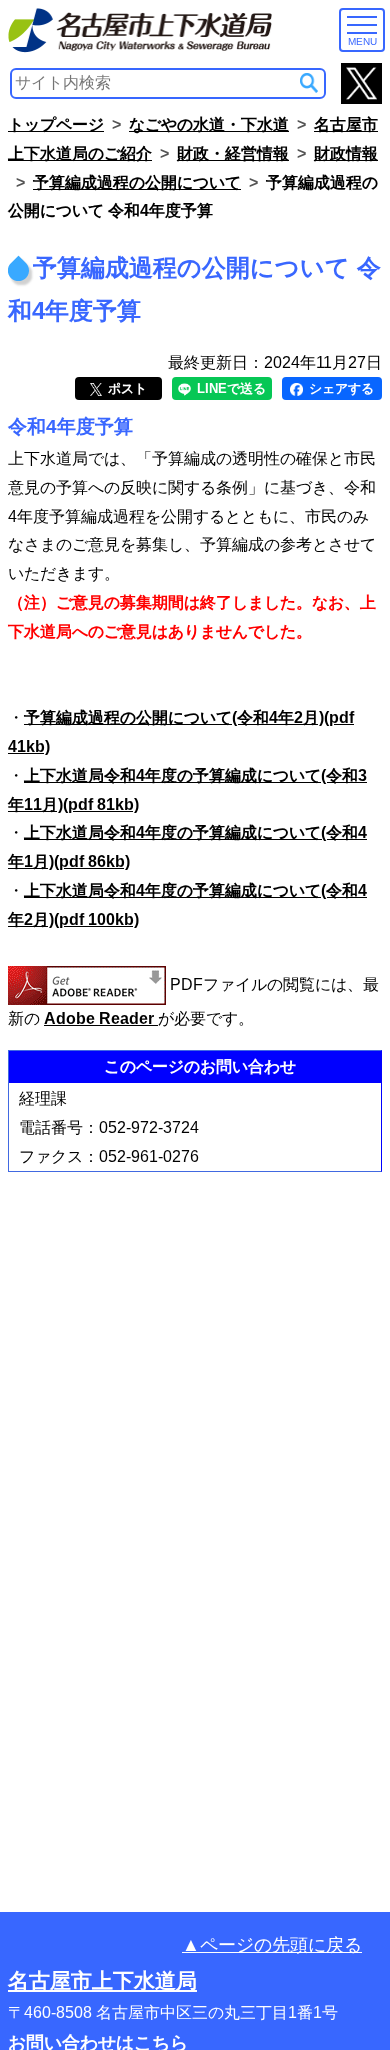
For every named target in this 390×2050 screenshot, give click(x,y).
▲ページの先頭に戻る (272, 1945)
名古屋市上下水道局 (102, 1980)
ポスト (125, 388)
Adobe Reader (101, 1018)
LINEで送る (229, 388)
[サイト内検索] (309, 83)
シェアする (339, 388)
